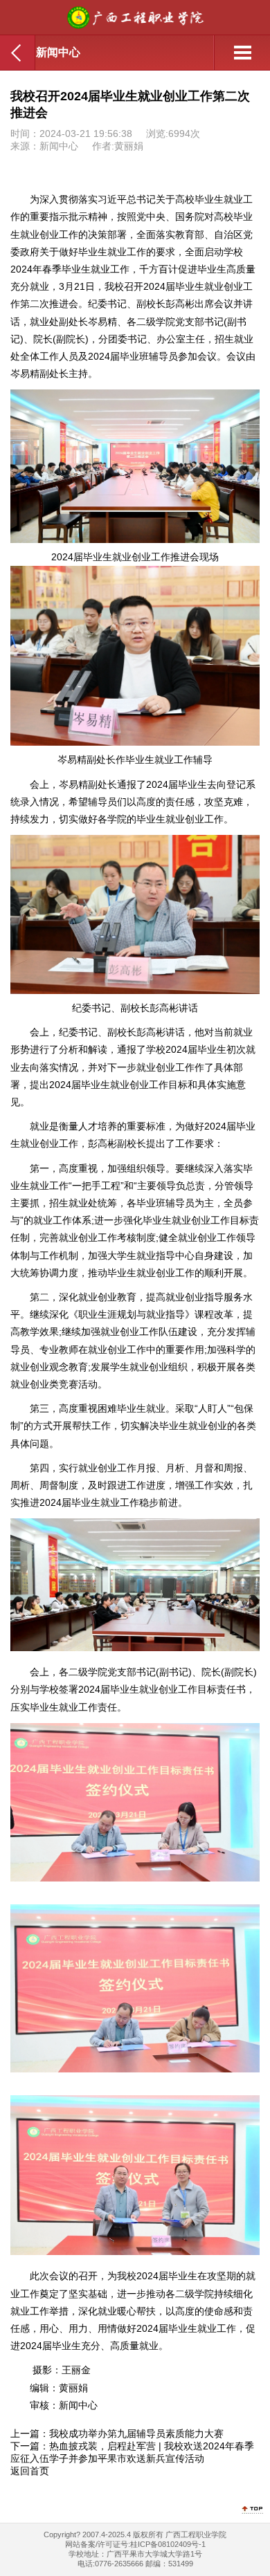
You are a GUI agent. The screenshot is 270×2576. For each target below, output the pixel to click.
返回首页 (30, 2471)
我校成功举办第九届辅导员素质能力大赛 (136, 2434)
